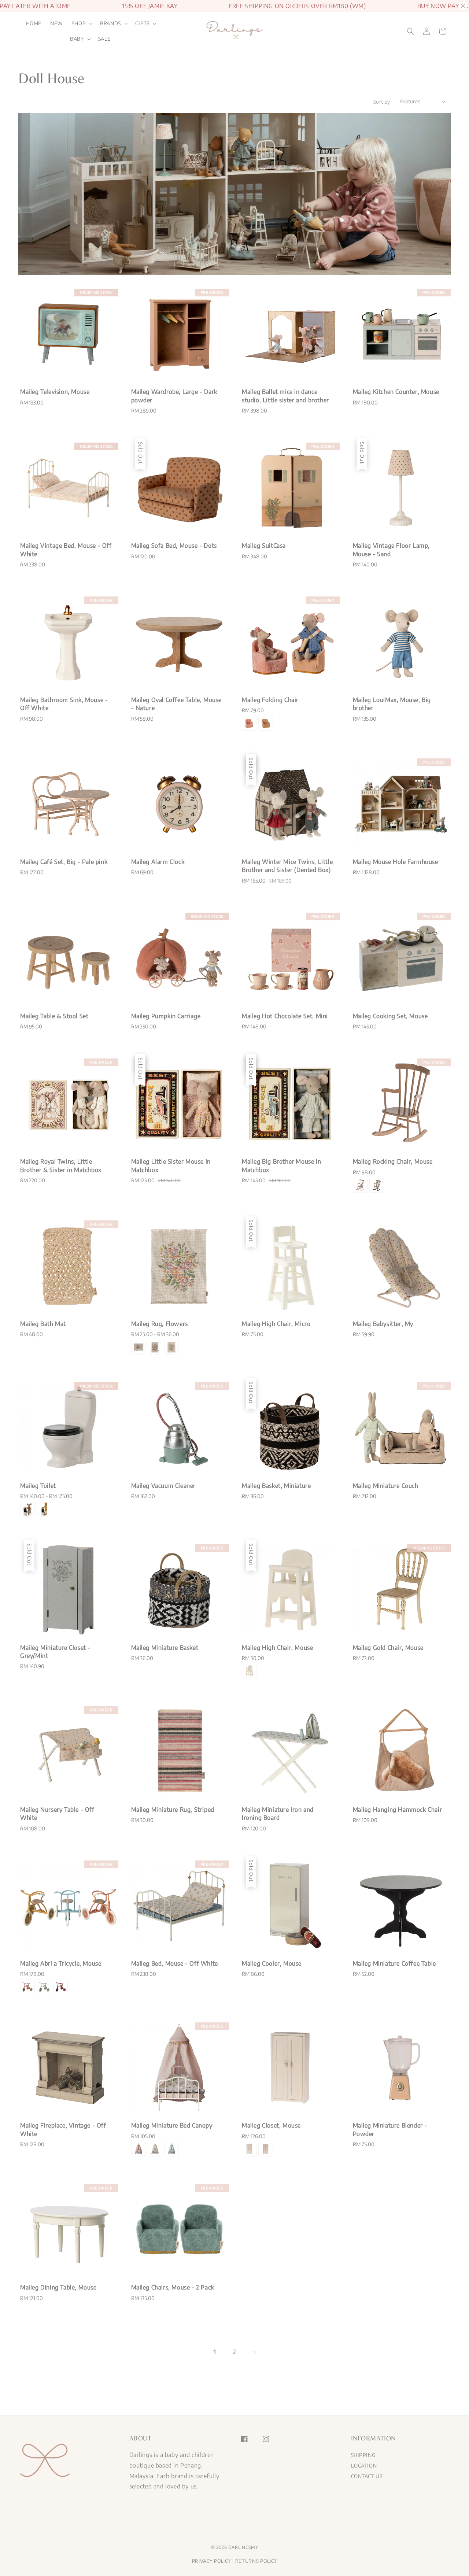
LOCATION (364, 2466)
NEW (57, 23)
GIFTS (142, 23)
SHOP (79, 23)
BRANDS (110, 23)
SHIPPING (363, 2455)
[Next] (254, 2352)
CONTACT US (367, 2476)
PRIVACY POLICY (212, 2561)
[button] (410, 31)
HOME (34, 23)
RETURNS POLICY (256, 2561)
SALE (104, 39)
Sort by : (383, 102)
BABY (77, 39)
